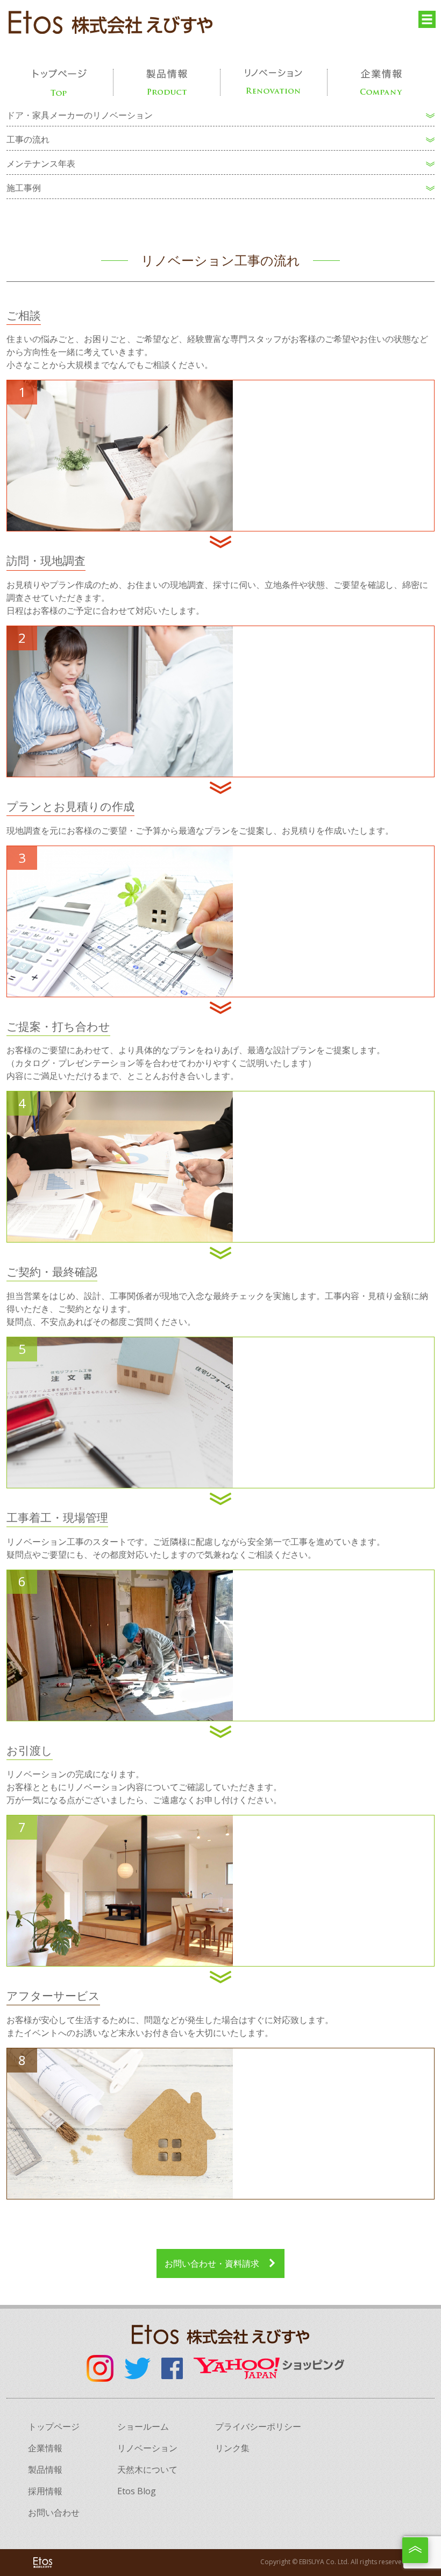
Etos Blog (137, 2491)
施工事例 (24, 188)
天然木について (147, 2469)
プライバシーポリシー (258, 2426)
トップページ (54, 2426)
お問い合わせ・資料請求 (212, 2263)
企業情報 (45, 2448)
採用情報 (45, 2491)
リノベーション (147, 2448)
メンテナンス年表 (41, 164)
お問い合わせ (54, 2513)
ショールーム (143, 2426)
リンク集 (232, 2448)
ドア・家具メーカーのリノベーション (80, 115)
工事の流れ (28, 139)
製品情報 (45, 2469)
